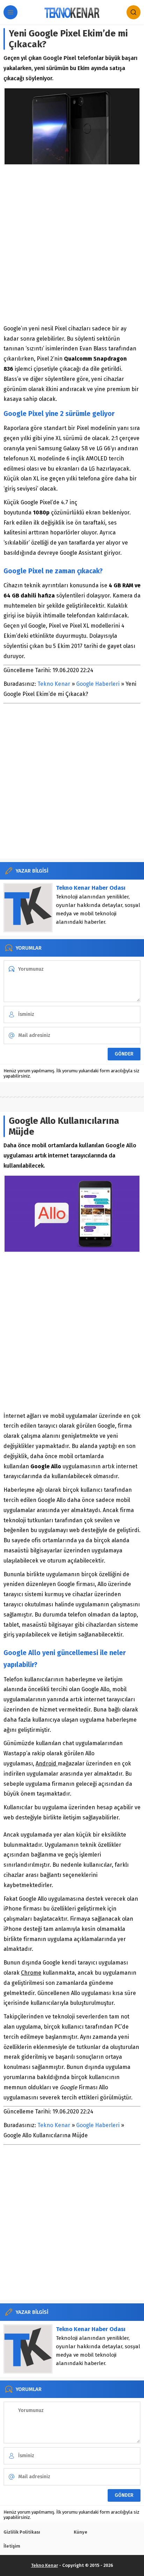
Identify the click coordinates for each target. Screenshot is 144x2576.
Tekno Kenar (54, 684)
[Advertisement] (72, 245)
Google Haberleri (98, 684)
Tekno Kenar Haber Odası (91, 888)
